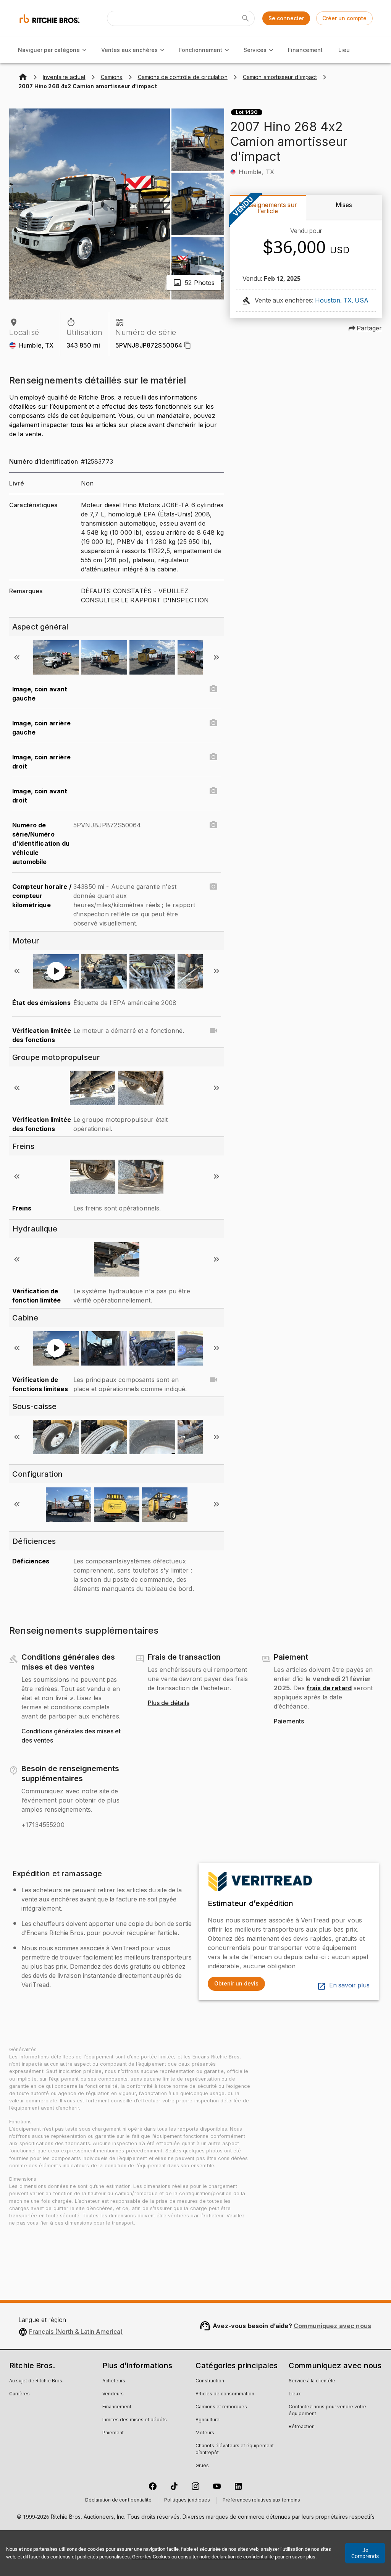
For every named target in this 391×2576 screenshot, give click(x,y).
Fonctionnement (201, 50)
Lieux (295, 2394)
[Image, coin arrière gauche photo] (213, 723)
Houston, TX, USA (342, 301)
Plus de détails (169, 1703)
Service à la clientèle (312, 2381)
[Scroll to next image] (217, 657)
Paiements (289, 1722)
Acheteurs (114, 2381)
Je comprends (365, 2553)
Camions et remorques (221, 2407)
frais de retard (329, 1688)
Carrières (19, 2394)
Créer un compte (344, 18)
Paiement (113, 2433)
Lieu (344, 50)
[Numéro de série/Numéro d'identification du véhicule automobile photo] (213, 825)
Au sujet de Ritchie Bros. (36, 2381)
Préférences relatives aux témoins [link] (261, 2500)
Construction (210, 2381)
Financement (305, 50)
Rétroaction (302, 2427)
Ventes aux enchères (129, 50)
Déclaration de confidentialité (118, 2500)
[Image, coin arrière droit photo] (213, 757)
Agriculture (208, 2420)
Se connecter (286, 18)
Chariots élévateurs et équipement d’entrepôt (235, 2450)
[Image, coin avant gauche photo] (213, 689)
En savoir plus (349, 1985)
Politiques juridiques (187, 2500)
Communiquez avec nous (332, 2326)
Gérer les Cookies (151, 2557)
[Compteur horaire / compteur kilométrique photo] (213, 887)
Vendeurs (113, 2394)
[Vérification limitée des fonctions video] (213, 1031)
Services (255, 50)
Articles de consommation (225, 2394)
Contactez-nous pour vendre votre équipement (327, 2411)
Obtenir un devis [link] (236, 1983)
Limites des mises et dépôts (135, 2420)
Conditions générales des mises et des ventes (71, 1736)
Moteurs (205, 2433)
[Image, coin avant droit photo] (213, 791)
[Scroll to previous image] (17, 657)
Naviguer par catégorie (49, 50)
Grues (202, 2466)
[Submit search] (246, 18)
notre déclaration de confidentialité (237, 2557)
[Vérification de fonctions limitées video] (213, 1380)
